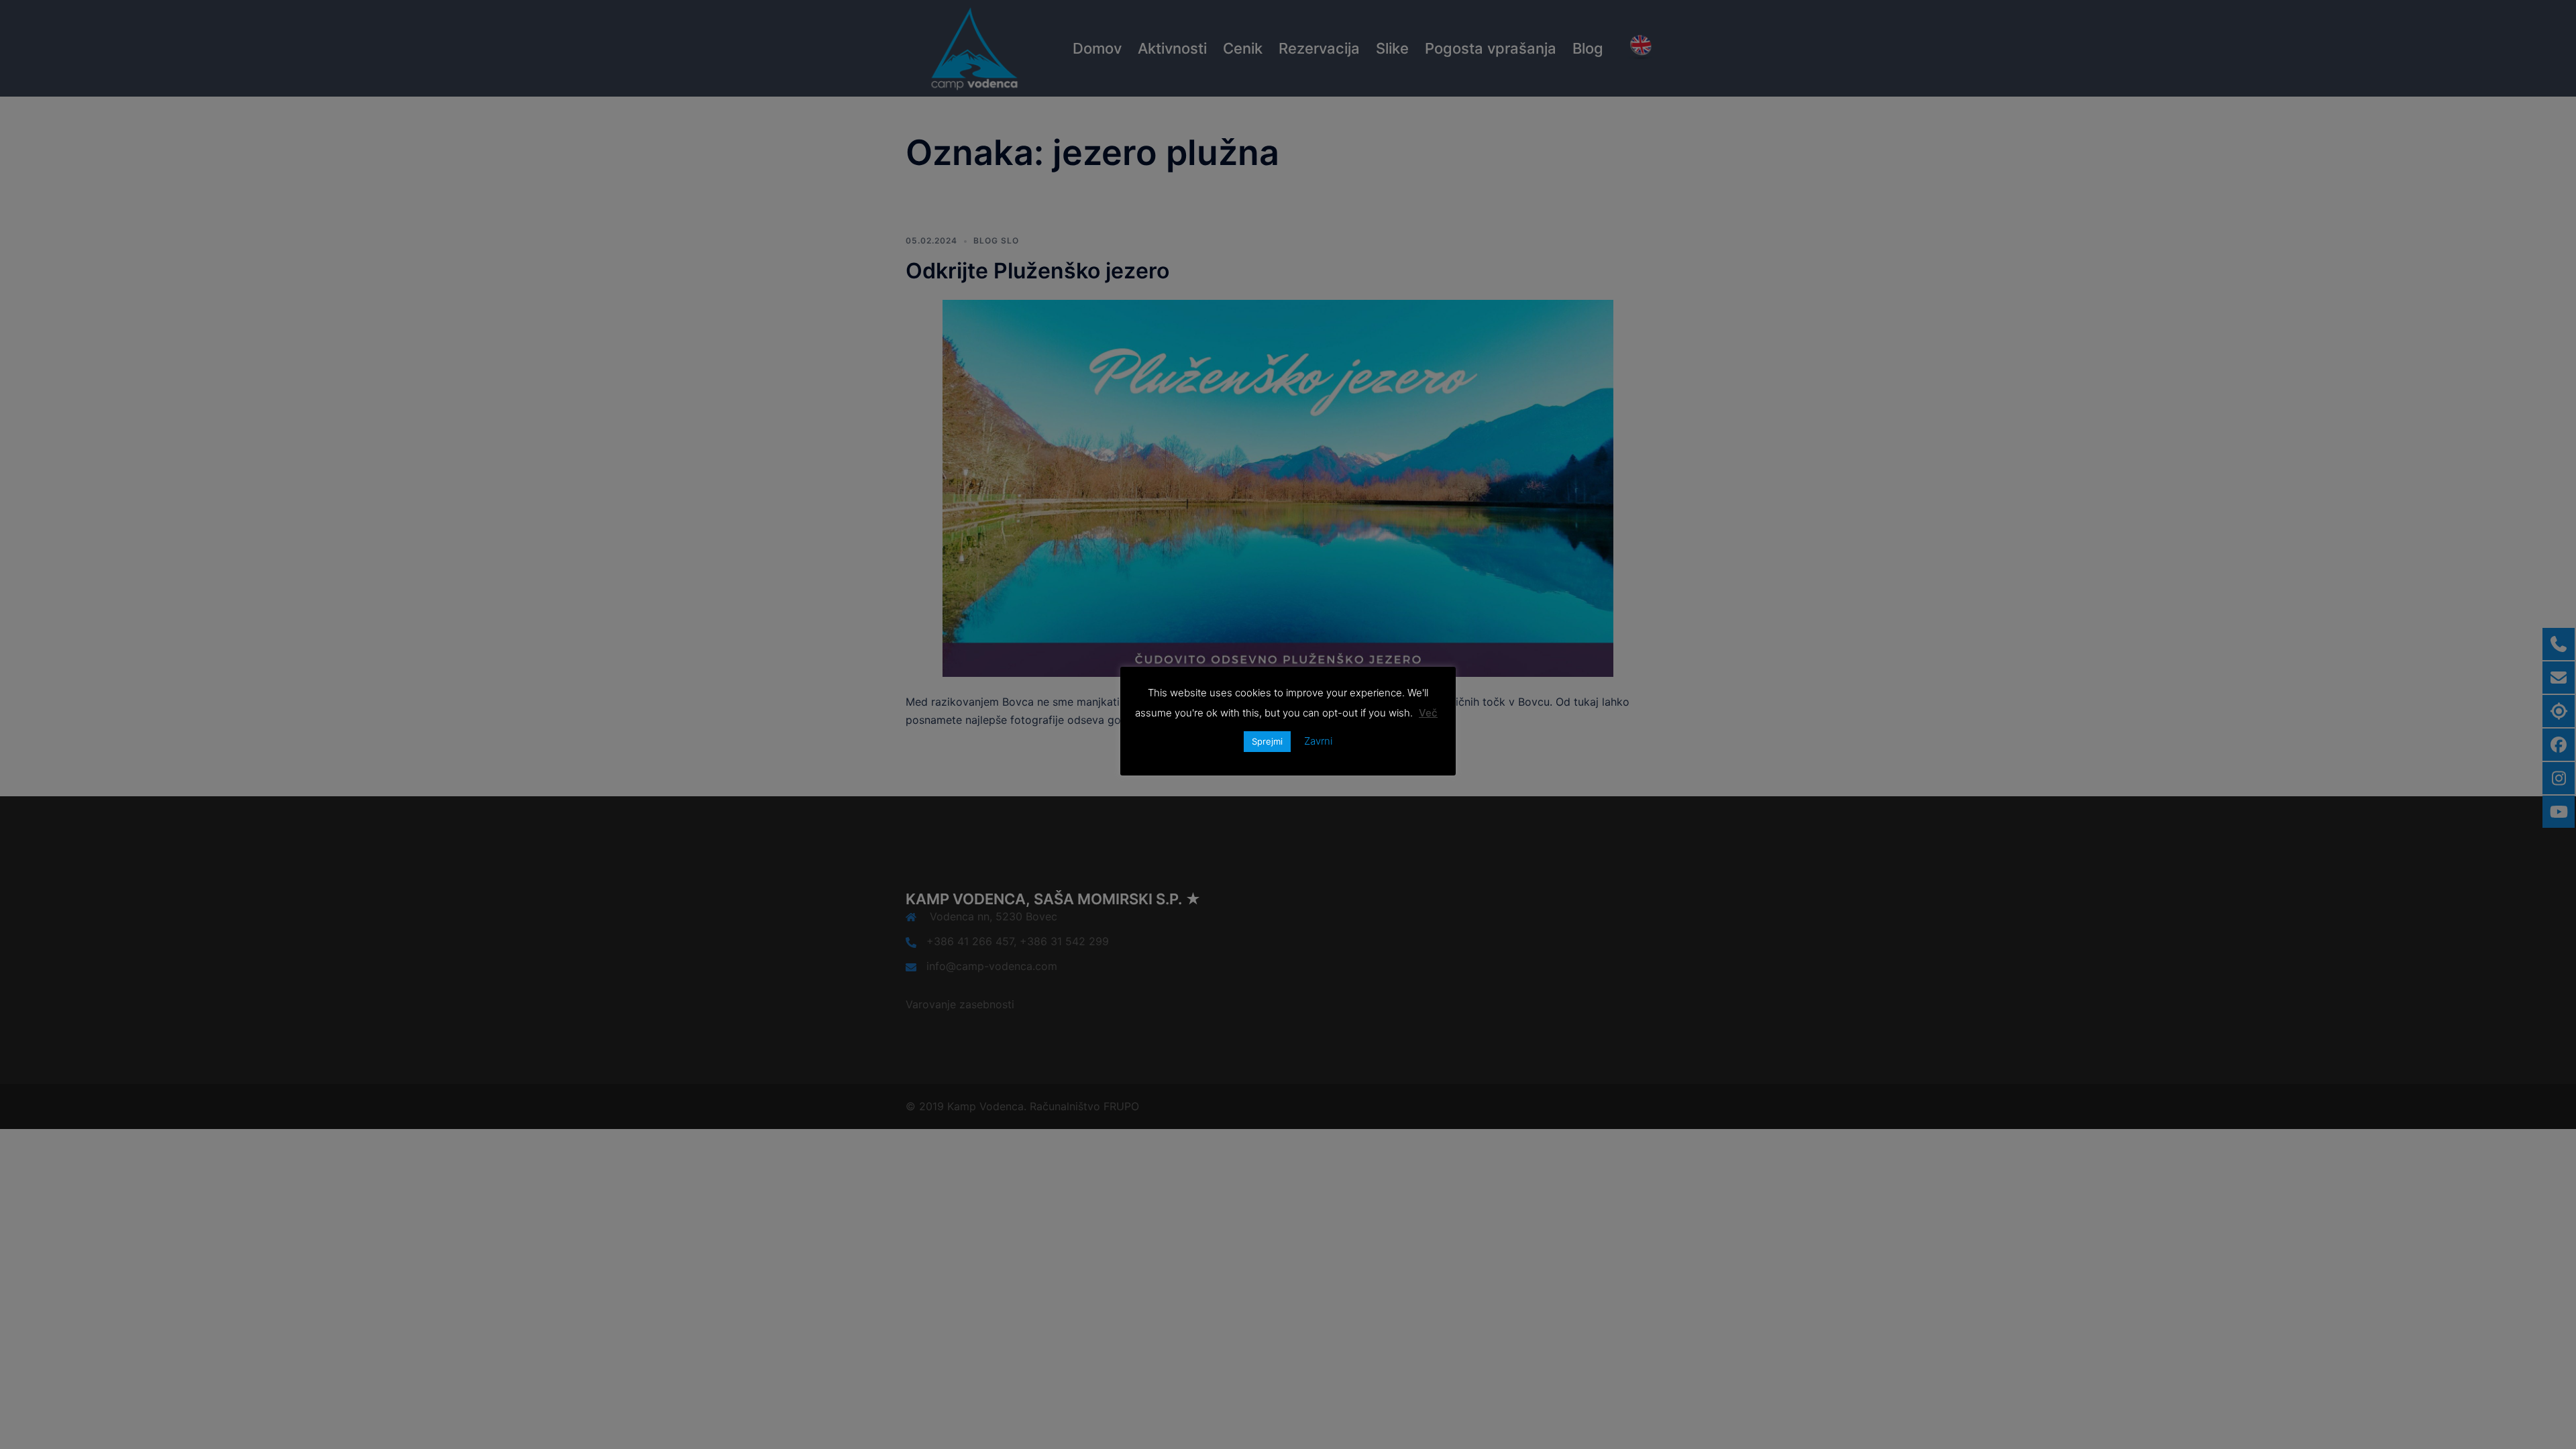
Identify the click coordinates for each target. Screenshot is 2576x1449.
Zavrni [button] (1318, 741)
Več (1428, 713)
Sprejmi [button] (1267, 741)
